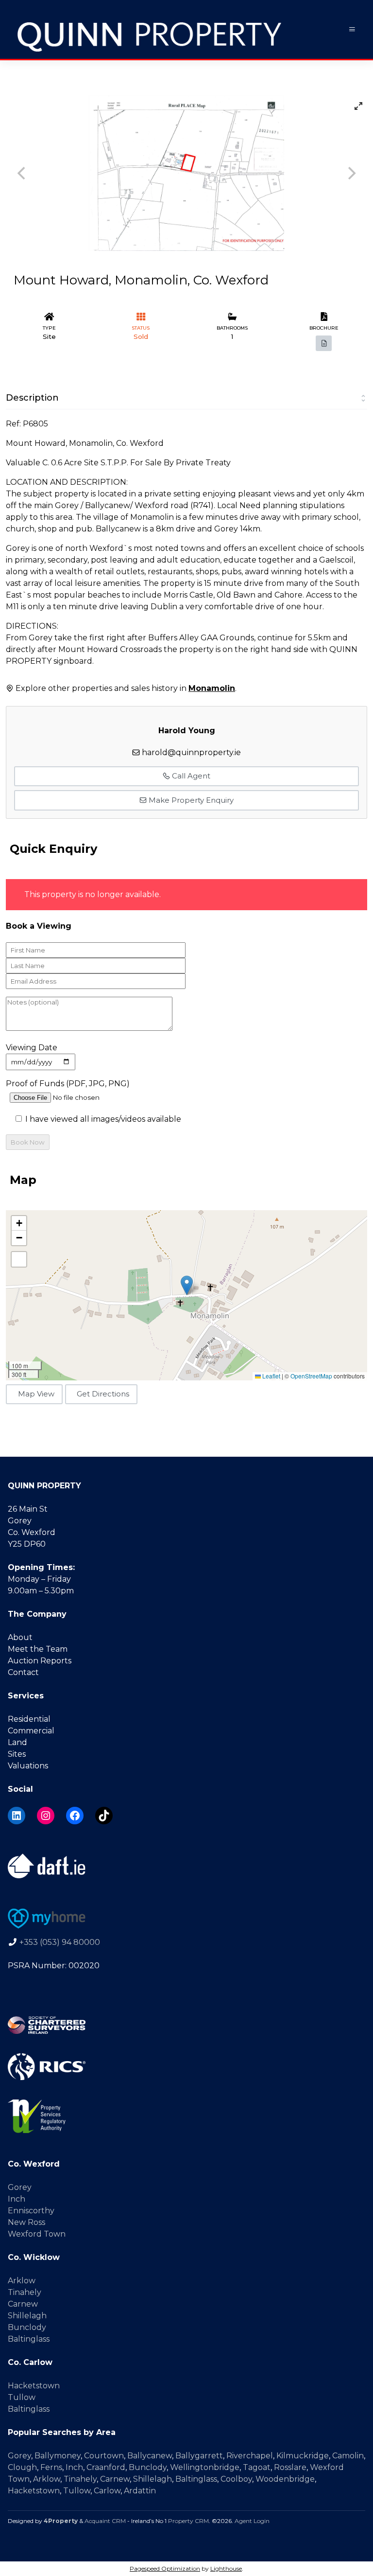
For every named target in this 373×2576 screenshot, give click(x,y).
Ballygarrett (199, 2456)
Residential (29, 1719)
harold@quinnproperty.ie (191, 752)
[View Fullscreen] (19, 1259)
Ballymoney (58, 2456)
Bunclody (27, 2327)
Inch (17, 2199)
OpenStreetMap (311, 1376)
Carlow (107, 2491)
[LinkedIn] (17, 1816)
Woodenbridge (285, 2479)
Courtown (104, 2456)
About (20, 1637)
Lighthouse (226, 2568)
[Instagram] (46, 1816)
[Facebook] (75, 1816)
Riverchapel (250, 2456)
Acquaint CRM (105, 2521)
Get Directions (103, 1394)
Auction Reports (40, 1661)
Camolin (348, 2456)
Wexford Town (37, 2234)
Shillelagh (27, 2316)
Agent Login (252, 2521)
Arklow (22, 2281)
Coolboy (236, 2479)
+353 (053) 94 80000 (60, 1942)
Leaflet (271, 1376)
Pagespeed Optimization (165, 2568)
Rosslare (290, 2467)
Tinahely (25, 2292)
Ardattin (140, 2491)
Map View (36, 1394)
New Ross (26, 2222)
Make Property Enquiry (190, 800)
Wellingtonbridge (205, 2467)
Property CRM (188, 2521)
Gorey (20, 2187)
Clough (22, 2467)
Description (32, 398)
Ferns (51, 2467)
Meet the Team (38, 1649)
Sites (17, 1754)
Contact (23, 1672)
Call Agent (190, 776)
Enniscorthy (31, 2211)
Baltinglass (29, 2339)
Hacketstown (34, 2386)
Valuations (28, 1766)
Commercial (31, 1731)
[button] (187, 1285)
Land (17, 1742)
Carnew (23, 2304)
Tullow (22, 2397)
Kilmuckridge (303, 2456)
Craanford (106, 2467)
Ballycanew (150, 2456)
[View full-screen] (358, 106)
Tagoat (257, 2467)
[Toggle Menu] (352, 29)
